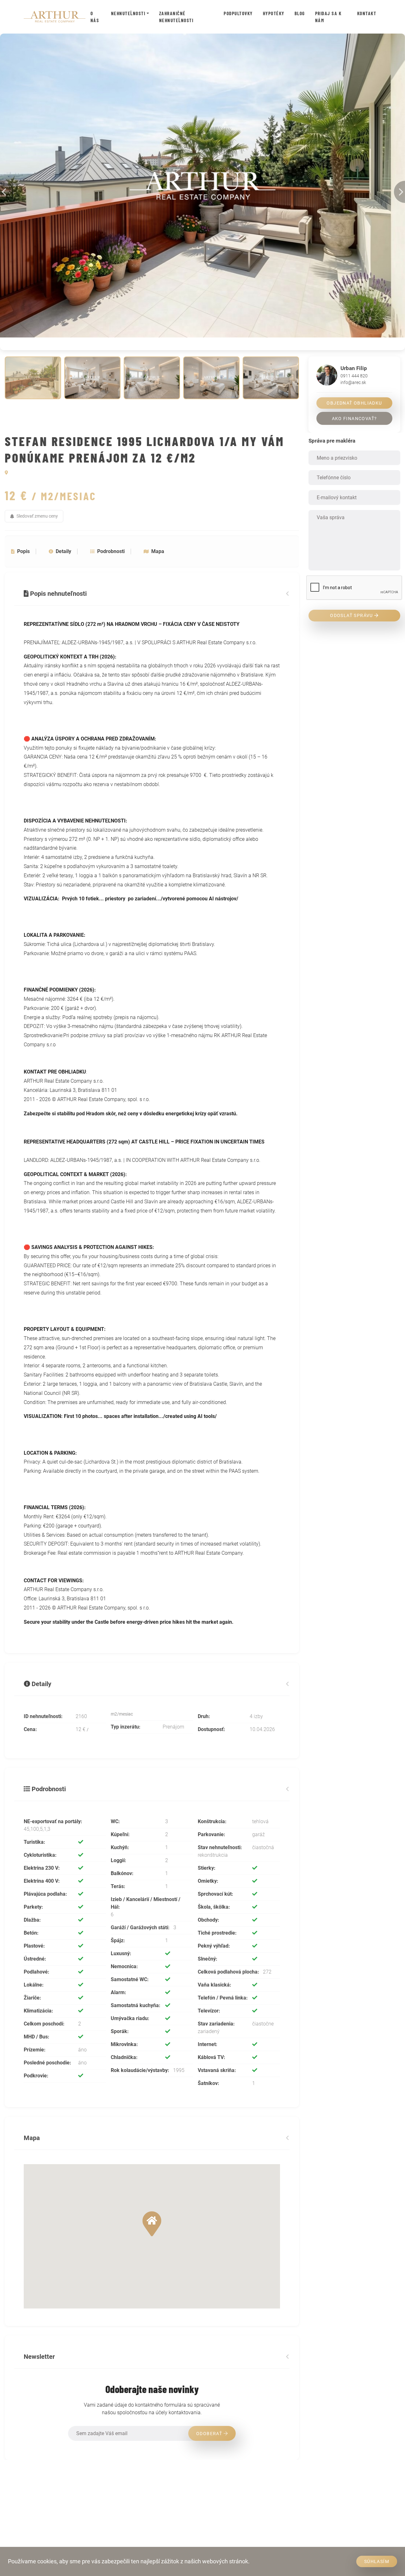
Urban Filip (354, 368)
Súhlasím (377, 2561)
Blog (300, 13)
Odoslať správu (352, 615)
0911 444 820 (354, 376)
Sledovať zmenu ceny (37, 516)
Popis (23, 551)
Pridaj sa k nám (328, 17)
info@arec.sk (353, 382)
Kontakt (367, 13)
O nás (95, 17)
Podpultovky (238, 13)
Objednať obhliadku (354, 403)
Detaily (63, 551)
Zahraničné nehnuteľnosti (176, 17)
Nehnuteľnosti (128, 13)
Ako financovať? (355, 419)
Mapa (158, 551)
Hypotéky (274, 13)
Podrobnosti (111, 551)
